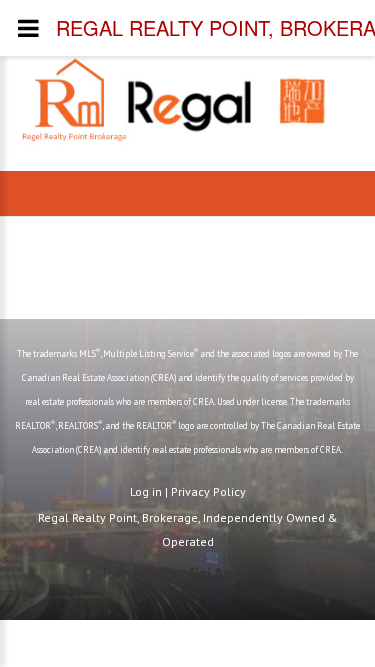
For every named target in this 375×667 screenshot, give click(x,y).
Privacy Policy (208, 491)
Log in (146, 491)
